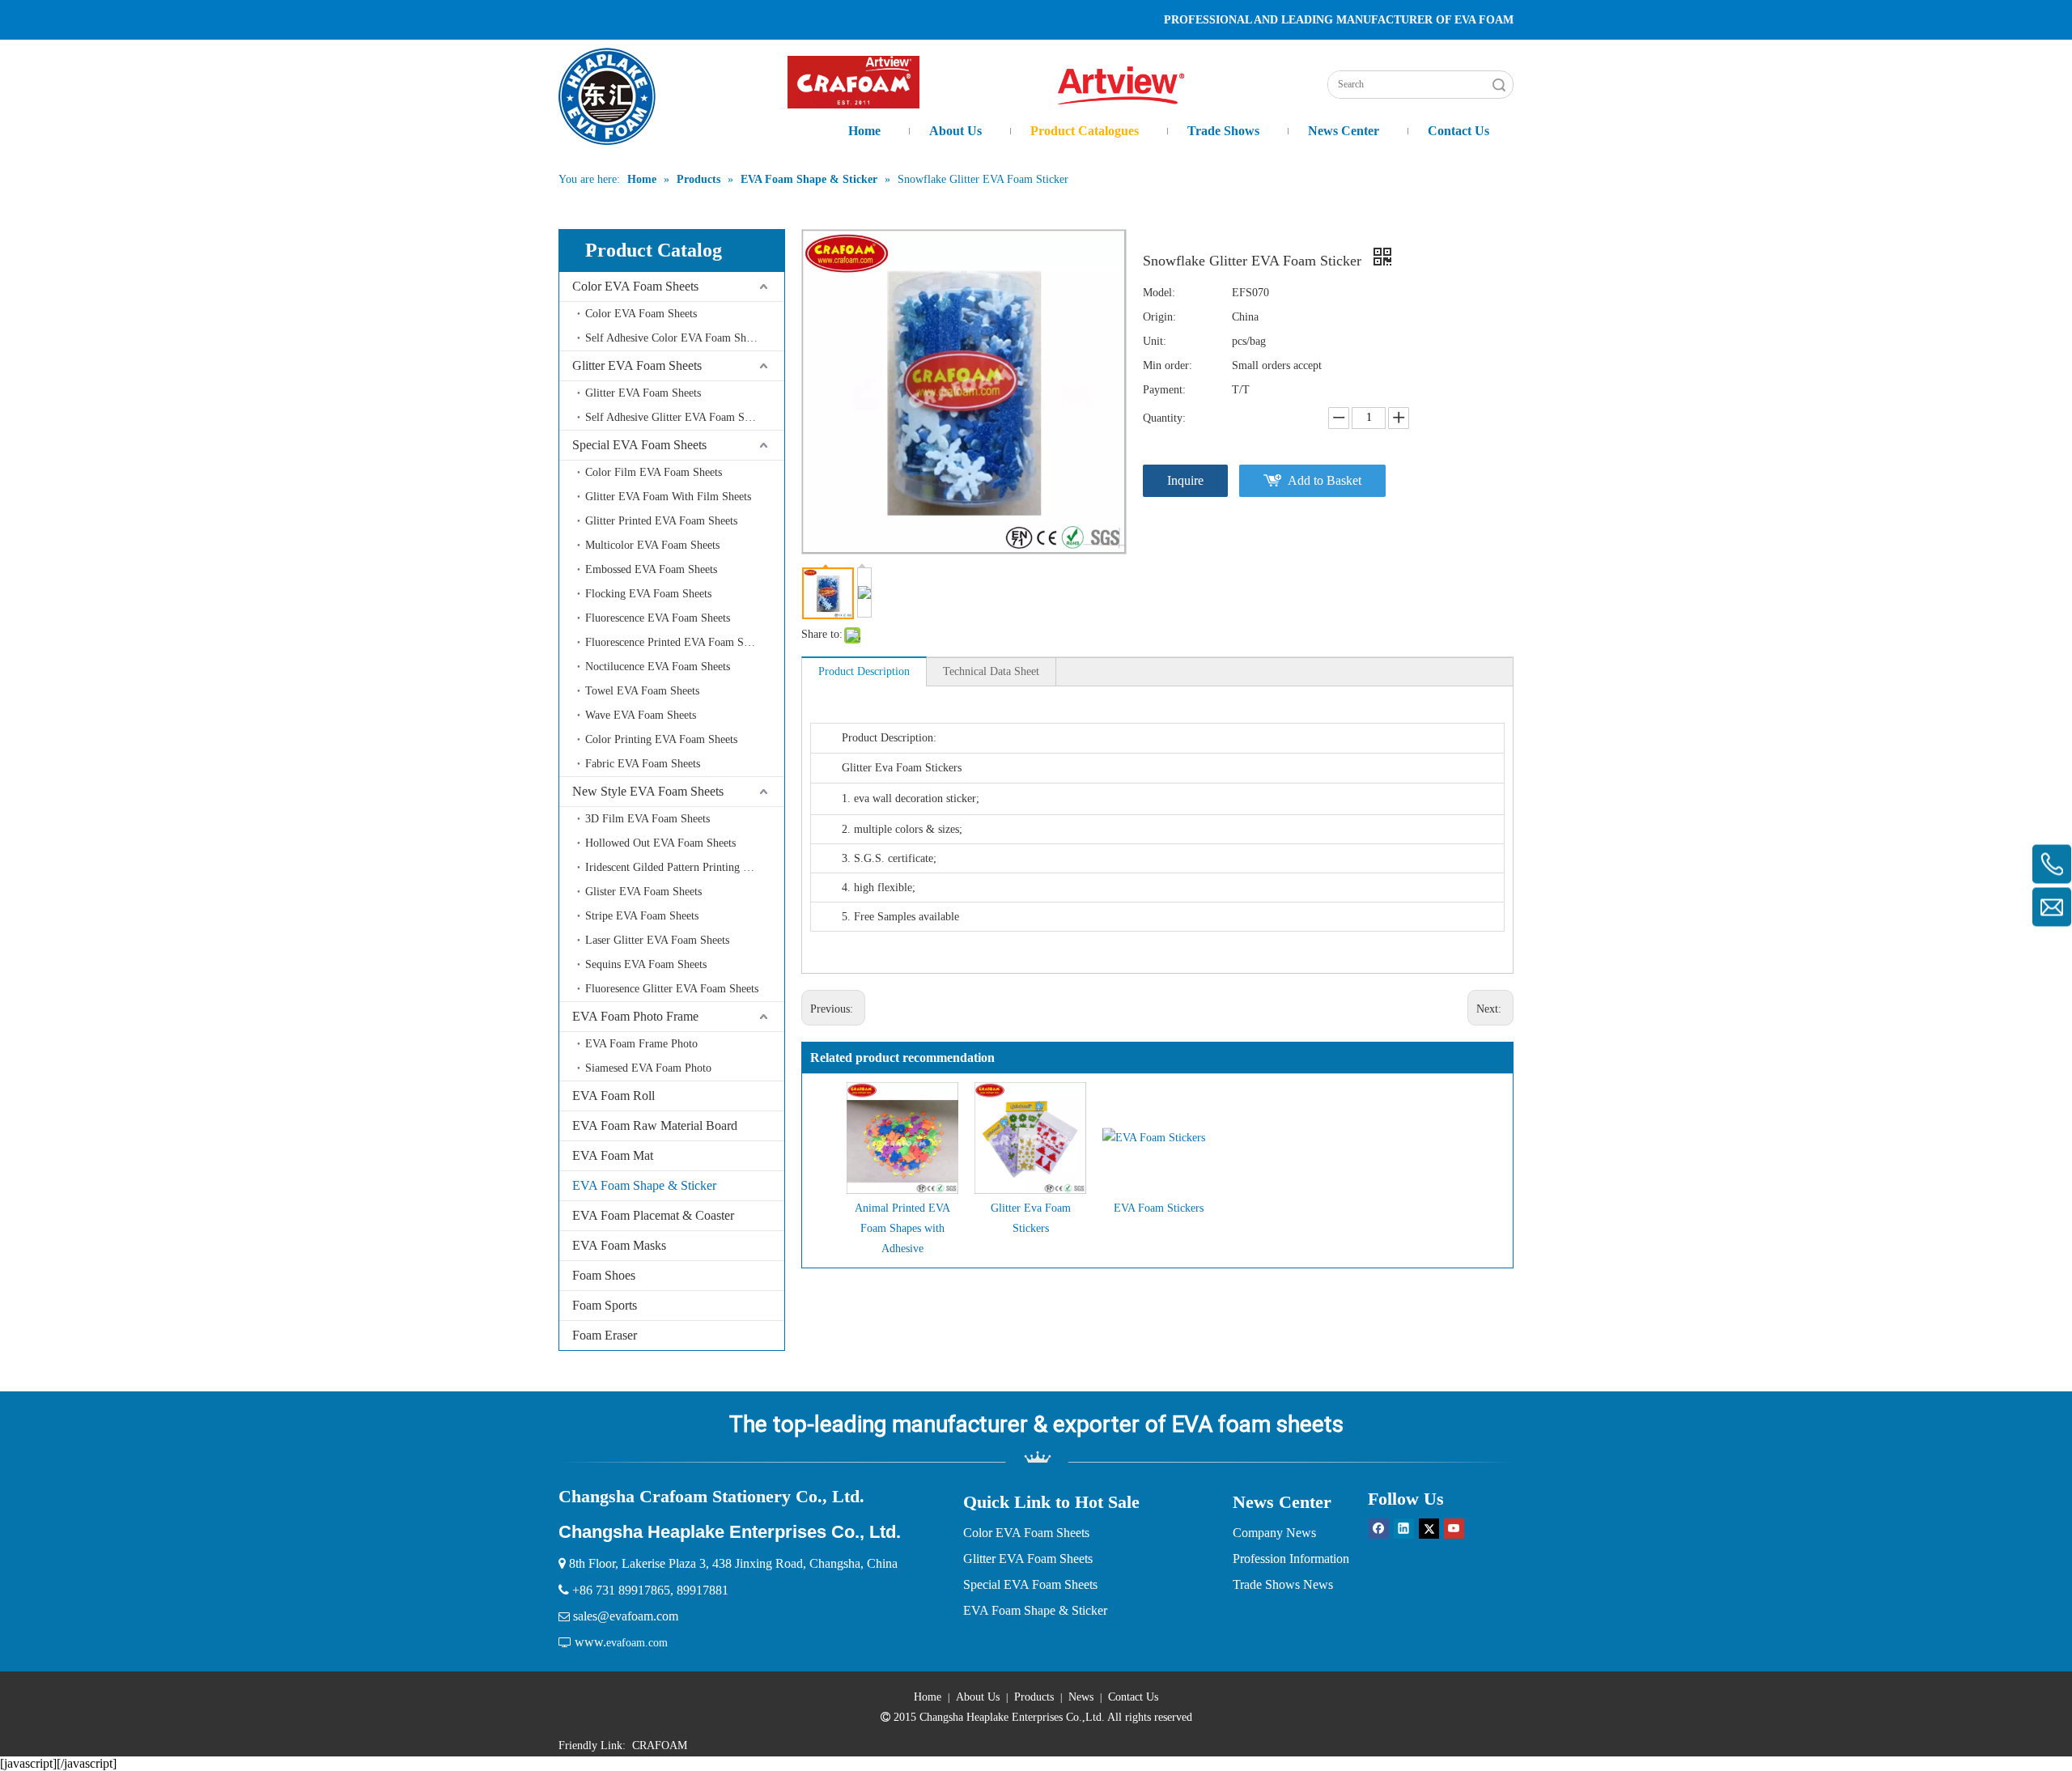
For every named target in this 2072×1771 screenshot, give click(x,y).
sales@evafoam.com (626, 1616)
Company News (1274, 1533)
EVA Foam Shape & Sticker (644, 1185)
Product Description (864, 671)
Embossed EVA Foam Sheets (651, 569)
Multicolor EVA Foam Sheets (652, 545)
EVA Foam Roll (614, 1096)
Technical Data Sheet (991, 671)
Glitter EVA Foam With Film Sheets (668, 497)
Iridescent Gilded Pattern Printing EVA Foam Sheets (685, 867)
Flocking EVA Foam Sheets (648, 594)
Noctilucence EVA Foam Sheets (658, 667)
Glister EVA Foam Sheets (643, 892)
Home (928, 1697)
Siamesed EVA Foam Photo (648, 1068)
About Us (978, 1697)
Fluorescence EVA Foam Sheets (658, 618)
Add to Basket (1325, 480)
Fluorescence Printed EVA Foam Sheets (676, 642)
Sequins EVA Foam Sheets (646, 964)
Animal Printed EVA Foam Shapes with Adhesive (902, 1228)
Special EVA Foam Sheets (639, 445)
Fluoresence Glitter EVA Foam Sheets (672, 989)
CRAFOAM (660, 1746)
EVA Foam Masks (619, 1245)
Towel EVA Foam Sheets (642, 691)
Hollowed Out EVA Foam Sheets (660, 843)
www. (590, 1642)
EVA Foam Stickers (1159, 1208)
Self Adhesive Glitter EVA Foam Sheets (676, 417)
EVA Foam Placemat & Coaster (653, 1215)
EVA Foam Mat (613, 1155)
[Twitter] (1429, 1528)
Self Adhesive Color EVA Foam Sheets (674, 338)
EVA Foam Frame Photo (641, 1044)
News (1081, 1697)
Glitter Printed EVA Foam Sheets (661, 521)
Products (1034, 1697)
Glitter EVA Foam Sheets (637, 365)
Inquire (1185, 480)
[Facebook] (1379, 1528)
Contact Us (1133, 1697)
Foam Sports (605, 1305)
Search (1499, 85)
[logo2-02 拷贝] (1130, 85)
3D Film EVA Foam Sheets (647, 819)
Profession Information (1291, 1559)
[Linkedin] (1404, 1528)
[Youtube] (1454, 1528)
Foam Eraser (605, 1335)
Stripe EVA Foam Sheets (642, 916)
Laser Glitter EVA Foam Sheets (657, 940)
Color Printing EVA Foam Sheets (661, 739)
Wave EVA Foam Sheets (641, 715)
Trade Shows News (1283, 1584)
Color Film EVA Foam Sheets (654, 472)
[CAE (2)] (853, 82)
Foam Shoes (604, 1275)
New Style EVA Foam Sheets (648, 791)
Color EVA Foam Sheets (635, 286)
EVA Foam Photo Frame (635, 1016)
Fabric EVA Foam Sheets (643, 764)
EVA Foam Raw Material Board (655, 1125)
